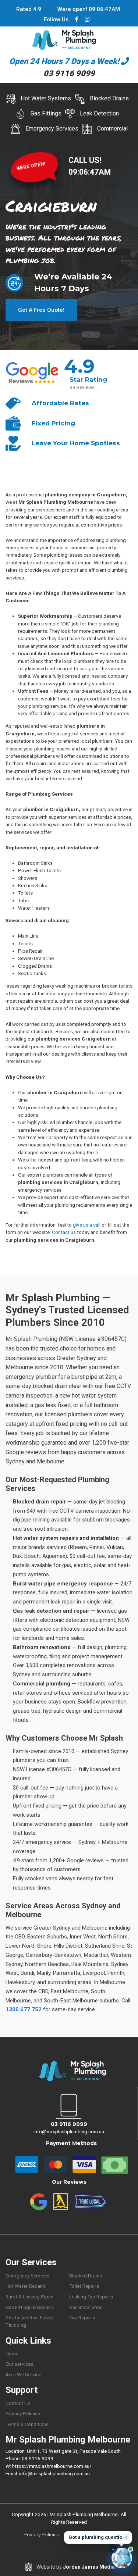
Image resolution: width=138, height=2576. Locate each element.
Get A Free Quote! (41, 310)
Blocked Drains (109, 98)
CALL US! (85, 160)
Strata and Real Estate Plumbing (30, 2321)
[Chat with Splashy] (122, 2558)
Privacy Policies (23, 2413)
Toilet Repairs (84, 2286)
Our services (19, 2364)
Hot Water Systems (46, 98)
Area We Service (23, 2375)
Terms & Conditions (27, 2424)
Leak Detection (99, 113)
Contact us (64, 1232)
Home (12, 2354)
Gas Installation (86, 2307)
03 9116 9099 (69, 2124)
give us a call (87, 1225)
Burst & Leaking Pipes (29, 2297)
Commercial (112, 129)
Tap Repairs (82, 2318)
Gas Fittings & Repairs (30, 2307)
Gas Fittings (46, 113)
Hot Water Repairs (26, 2286)
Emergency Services (52, 129)
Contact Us (18, 2403)
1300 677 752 (24, 2009)
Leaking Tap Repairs (91, 2297)
